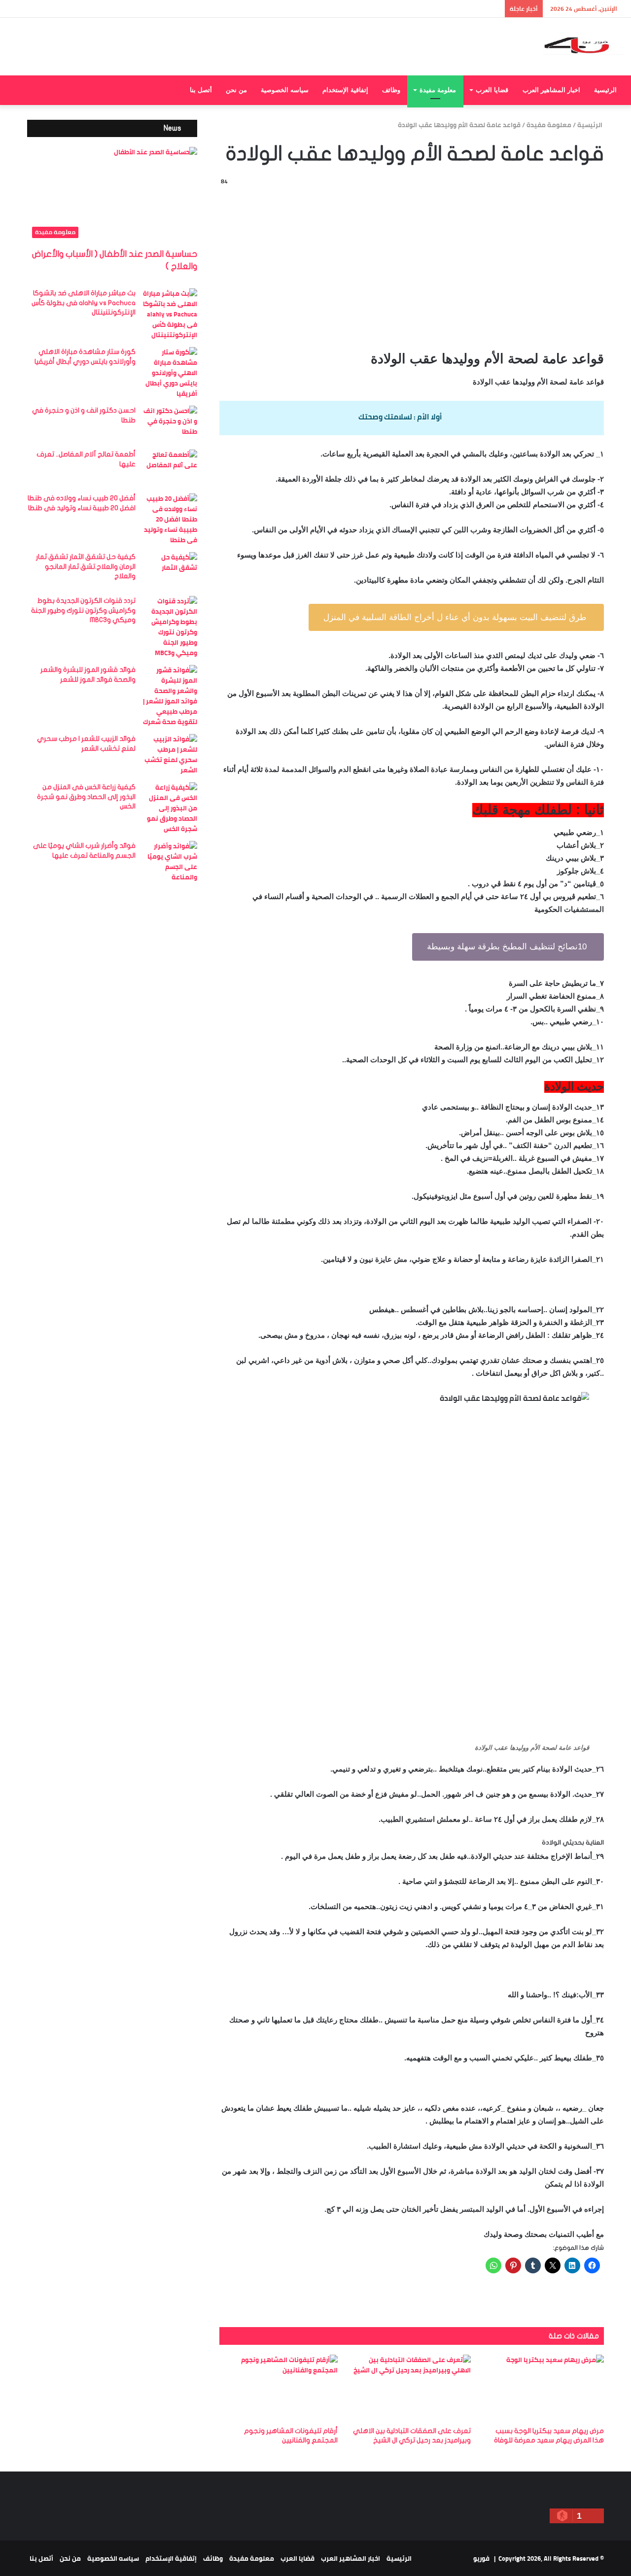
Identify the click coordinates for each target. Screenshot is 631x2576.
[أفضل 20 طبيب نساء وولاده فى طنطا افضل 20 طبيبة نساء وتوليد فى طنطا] (170, 519)
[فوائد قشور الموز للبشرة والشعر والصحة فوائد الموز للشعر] (170, 696)
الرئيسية (605, 90)
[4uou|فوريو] (583, 47)
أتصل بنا (201, 90)
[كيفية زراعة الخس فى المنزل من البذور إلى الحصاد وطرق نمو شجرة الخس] (170, 808)
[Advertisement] (412, 266)
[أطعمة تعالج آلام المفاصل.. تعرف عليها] (170, 468)
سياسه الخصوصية (285, 90)
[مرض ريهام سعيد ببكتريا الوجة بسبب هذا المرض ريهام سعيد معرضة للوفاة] (545, 2388)
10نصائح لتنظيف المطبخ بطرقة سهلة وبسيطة (508, 947)
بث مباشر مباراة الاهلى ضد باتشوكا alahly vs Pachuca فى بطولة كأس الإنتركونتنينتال (84, 303)
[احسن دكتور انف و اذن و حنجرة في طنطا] (170, 424)
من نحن (236, 90)
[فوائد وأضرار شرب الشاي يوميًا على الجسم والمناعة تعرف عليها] (170, 862)
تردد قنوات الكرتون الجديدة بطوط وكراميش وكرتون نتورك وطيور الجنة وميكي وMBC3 (83, 610)
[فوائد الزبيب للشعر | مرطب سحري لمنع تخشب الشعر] (170, 755)
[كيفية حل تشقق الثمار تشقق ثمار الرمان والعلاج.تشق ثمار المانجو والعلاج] (170, 571)
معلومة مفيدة (438, 90)
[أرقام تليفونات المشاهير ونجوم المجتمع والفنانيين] (279, 2388)
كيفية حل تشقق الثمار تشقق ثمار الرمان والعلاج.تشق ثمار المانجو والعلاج (86, 566)
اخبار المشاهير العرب (551, 90)
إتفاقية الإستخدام (345, 90)
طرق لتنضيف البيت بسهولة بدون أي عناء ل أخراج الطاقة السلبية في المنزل (456, 617)
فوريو (481, 2558)
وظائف (391, 90)
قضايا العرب (492, 90)
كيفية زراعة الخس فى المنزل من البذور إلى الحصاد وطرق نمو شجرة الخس (86, 797)
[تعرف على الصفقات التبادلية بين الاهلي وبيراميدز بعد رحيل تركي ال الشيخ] (412, 2388)
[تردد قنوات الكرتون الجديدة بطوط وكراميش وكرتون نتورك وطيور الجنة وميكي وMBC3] (170, 627)
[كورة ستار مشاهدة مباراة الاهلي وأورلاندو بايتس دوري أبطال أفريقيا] (170, 373)
